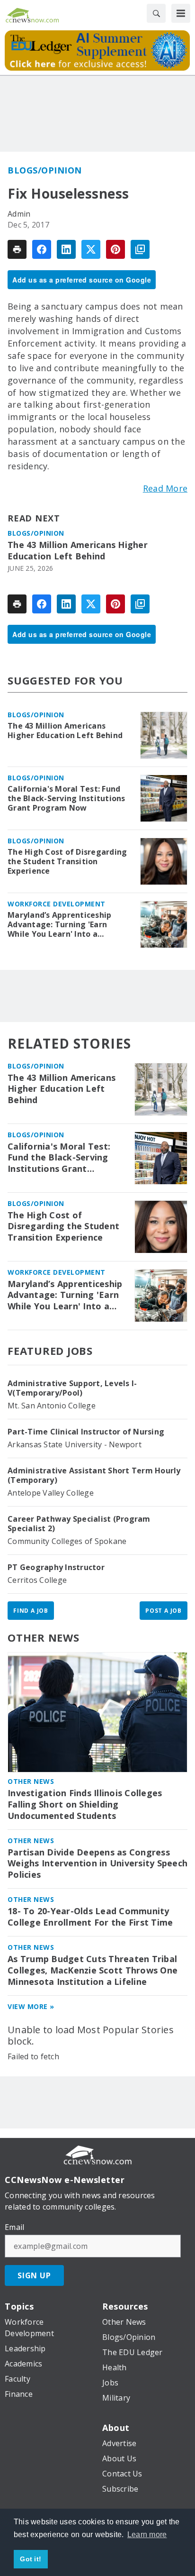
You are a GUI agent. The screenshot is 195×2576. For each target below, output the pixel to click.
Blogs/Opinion (45, 170)
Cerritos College (37, 1580)
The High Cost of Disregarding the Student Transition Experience (67, 861)
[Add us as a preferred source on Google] (140, 249)
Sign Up (34, 2275)
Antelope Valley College (51, 1493)
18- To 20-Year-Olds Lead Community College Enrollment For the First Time (90, 1917)
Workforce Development (57, 904)
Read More (165, 488)
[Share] (42, 249)
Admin (19, 214)
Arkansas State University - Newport (75, 1444)
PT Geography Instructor (56, 1567)
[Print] (17, 249)
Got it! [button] (31, 2559)
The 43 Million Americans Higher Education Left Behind (78, 551)
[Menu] (181, 13)
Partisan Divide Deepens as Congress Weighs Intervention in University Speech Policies (97, 1864)
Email (14, 2227)
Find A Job (31, 1611)
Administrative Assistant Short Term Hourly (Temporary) (94, 1475)
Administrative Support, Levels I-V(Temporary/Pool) (72, 1388)
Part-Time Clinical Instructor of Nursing (86, 1432)
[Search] (156, 13)
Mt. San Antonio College (52, 1406)
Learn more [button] (147, 2535)
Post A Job (164, 1611)
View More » (31, 2006)
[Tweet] (91, 249)
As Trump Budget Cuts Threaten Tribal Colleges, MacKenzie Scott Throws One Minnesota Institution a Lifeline (93, 1970)
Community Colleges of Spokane (67, 1541)
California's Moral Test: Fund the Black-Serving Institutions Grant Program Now (66, 798)
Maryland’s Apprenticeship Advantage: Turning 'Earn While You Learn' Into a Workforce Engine (59, 924)
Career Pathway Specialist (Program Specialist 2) (79, 1524)
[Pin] (115, 249)
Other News (44, 1637)
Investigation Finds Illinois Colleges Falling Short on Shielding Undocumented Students (85, 1804)
